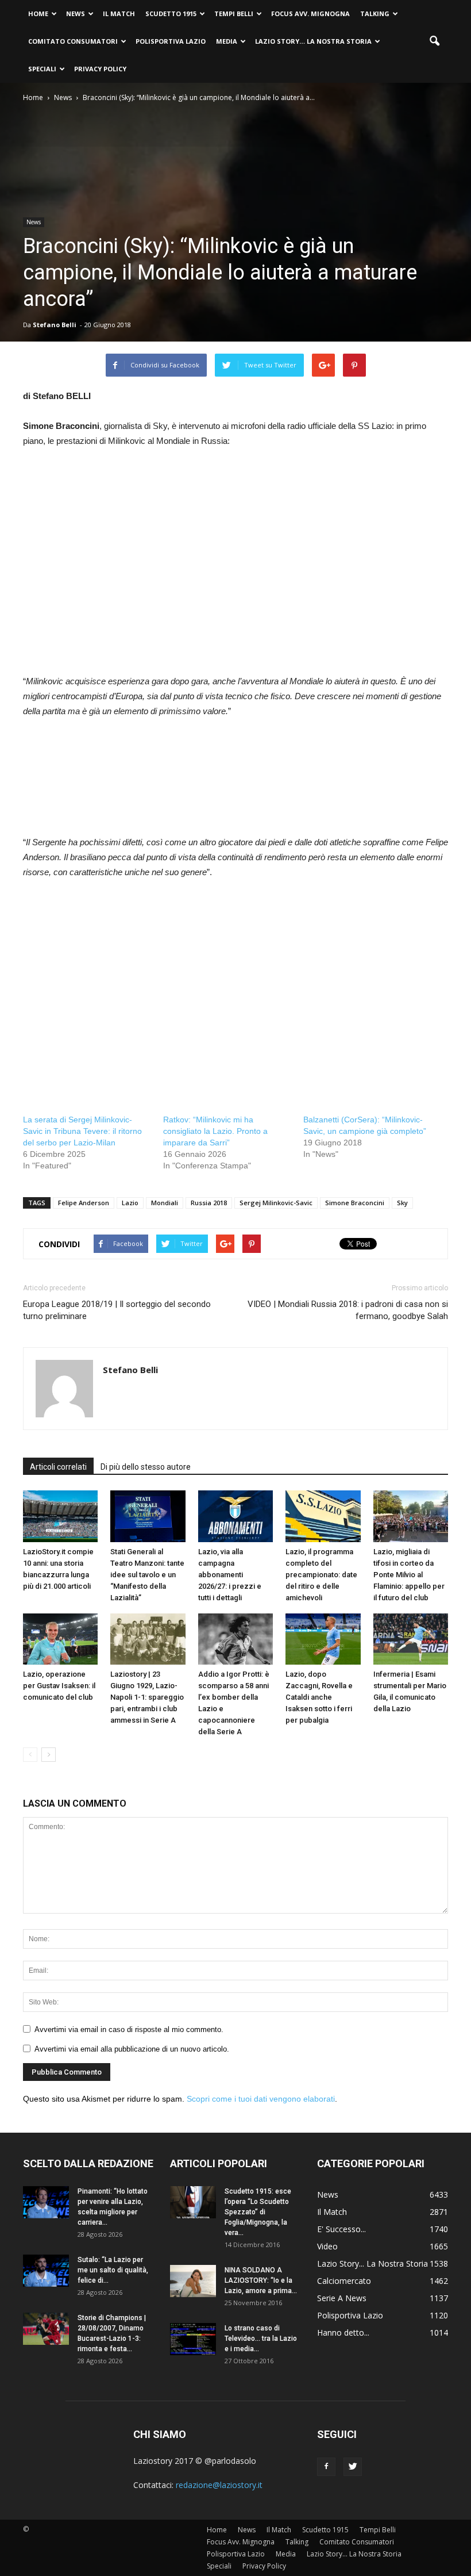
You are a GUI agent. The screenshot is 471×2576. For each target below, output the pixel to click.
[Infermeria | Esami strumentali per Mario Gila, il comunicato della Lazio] (411, 1639)
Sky (402, 1203)
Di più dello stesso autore (146, 1467)
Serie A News (342, 2298)
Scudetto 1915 (171, 14)
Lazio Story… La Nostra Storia (313, 41)
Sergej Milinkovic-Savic (276, 1203)
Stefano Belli (55, 325)
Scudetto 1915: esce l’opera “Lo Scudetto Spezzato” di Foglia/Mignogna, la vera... (258, 2212)
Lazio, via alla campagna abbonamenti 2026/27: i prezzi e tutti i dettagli (230, 1575)
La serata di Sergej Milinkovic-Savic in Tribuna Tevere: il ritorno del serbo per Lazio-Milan (82, 1131)
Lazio (130, 1203)
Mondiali (165, 1203)
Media (227, 41)
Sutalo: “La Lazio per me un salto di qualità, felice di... (113, 2270)
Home (38, 14)
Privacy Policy (100, 69)
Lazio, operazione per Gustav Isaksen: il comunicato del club (59, 1686)
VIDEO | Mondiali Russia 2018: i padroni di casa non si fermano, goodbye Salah (348, 1310)
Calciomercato (344, 2281)
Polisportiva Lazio (171, 41)
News (76, 14)
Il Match (119, 14)
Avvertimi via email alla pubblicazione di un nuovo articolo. (132, 2049)
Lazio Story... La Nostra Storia (372, 2263)
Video (327, 2246)
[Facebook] (326, 2467)
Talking (375, 14)
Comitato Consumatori (73, 41)
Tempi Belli (234, 14)
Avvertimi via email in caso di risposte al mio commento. (129, 2029)
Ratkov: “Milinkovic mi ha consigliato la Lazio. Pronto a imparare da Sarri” (215, 1131)
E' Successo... (341, 2229)
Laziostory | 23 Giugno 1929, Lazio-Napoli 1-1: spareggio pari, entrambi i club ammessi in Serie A (147, 1697)
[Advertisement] (119, 574)
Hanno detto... (343, 2332)
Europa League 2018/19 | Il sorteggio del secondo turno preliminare (117, 1310)
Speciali (42, 69)
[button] (434, 41)
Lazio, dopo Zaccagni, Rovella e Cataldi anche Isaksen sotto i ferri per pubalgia (319, 1697)
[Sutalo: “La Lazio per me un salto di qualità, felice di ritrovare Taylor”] (46, 2271)
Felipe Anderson (84, 1203)
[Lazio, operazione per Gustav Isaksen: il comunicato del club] (60, 1639)
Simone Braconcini (355, 1203)
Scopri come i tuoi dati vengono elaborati (261, 2099)
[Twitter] (353, 2467)
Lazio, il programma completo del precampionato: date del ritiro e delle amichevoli (321, 1575)
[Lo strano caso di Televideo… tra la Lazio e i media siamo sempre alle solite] (193, 2339)
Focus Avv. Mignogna (310, 14)
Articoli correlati (58, 1467)
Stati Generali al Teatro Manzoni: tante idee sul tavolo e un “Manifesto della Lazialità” (147, 1575)
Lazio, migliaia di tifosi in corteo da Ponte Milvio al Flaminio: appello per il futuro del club (409, 1575)
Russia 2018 (209, 1203)
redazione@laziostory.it (219, 2485)
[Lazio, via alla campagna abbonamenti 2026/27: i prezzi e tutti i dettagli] (235, 1516)
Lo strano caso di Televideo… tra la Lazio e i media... (261, 2339)
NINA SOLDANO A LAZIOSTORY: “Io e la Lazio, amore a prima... (261, 2280)
